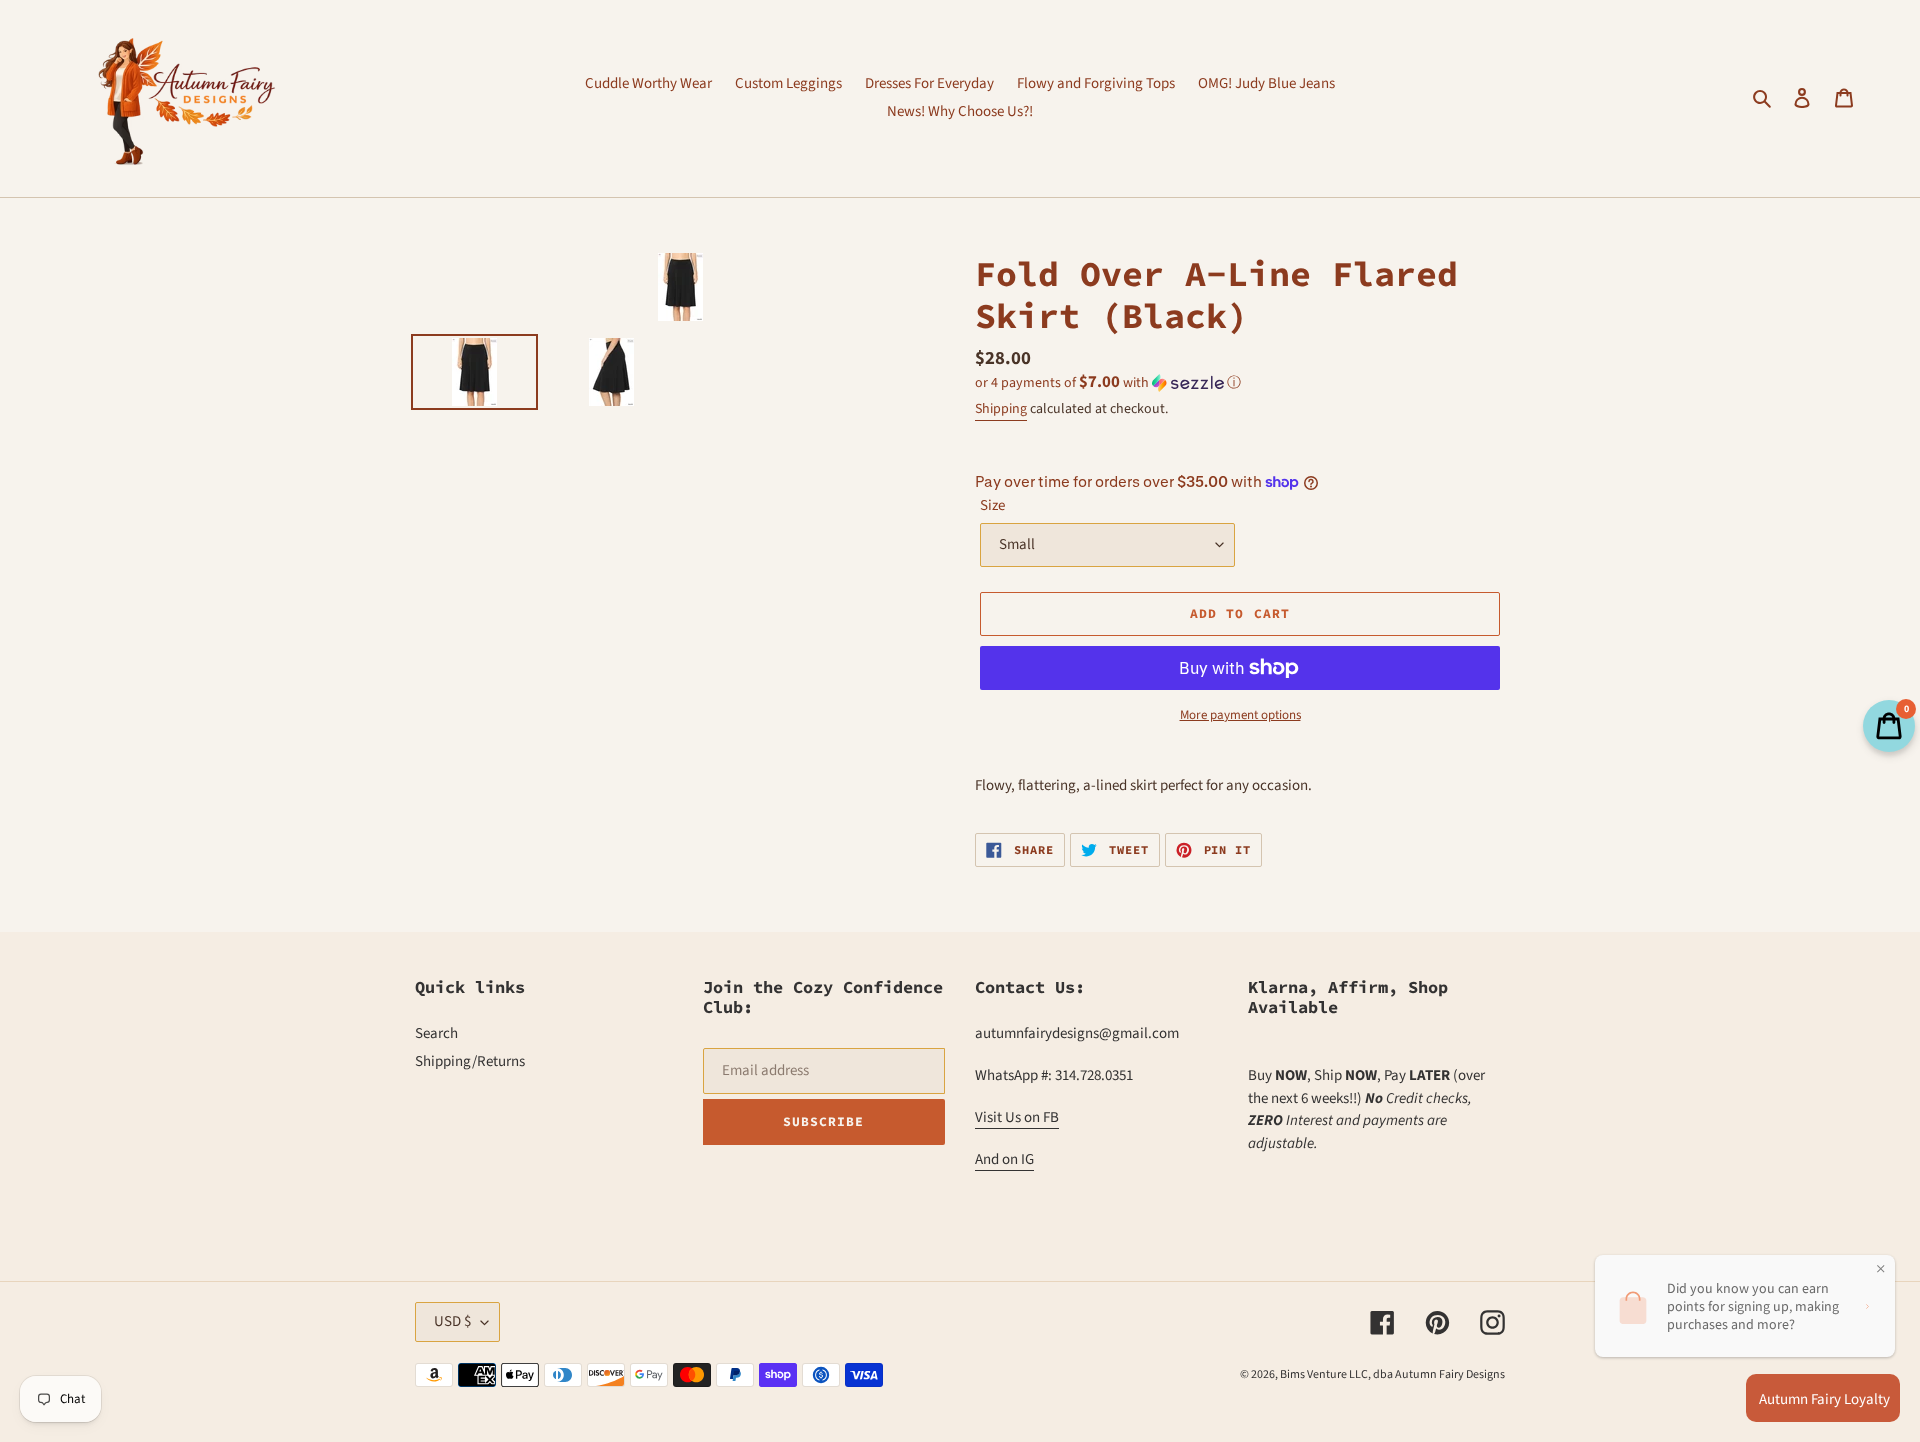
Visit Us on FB (1017, 1117)
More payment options (1240, 715)
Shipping (1001, 409)
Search (436, 1033)
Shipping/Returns (470, 1061)
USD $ (452, 1321)
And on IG (1004, 1159)
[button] (1108, 383)
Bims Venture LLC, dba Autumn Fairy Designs (1392, 1374)
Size (992, 505)
